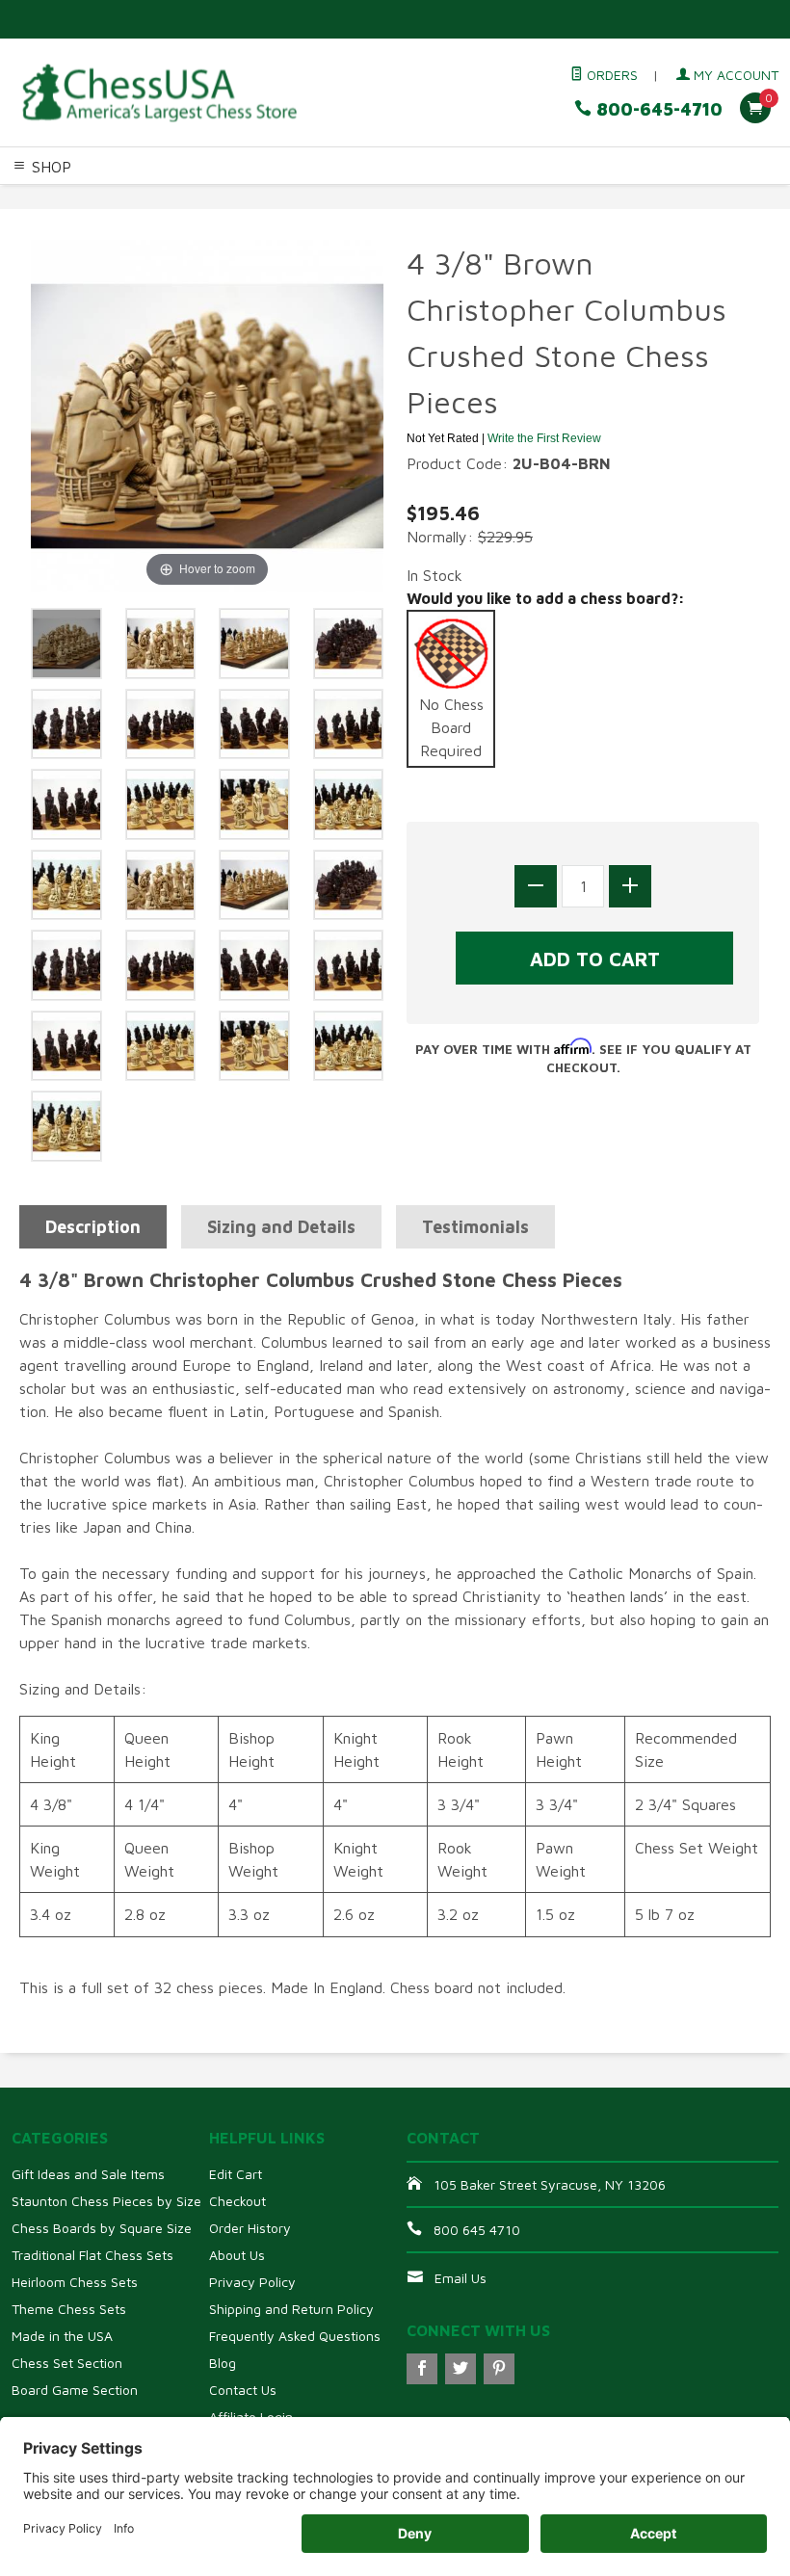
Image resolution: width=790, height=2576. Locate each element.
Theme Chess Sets (69, 2309)
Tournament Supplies (450, 197)
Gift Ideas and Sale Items (88, 2174)
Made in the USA (62, 2336)
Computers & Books (591, 197)
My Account (734, 75)
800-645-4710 (657, 109)
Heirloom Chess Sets (75, 2282)
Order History (250, 2228)
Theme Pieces (237, 197)
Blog (223, 2363)
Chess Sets (38, 197)
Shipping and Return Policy (291, 2309)
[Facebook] (422, 2369)
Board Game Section (75, 2390)
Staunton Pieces (132, 197)
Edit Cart (236, 2174)
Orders (610, 75)
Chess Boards (332, 197)
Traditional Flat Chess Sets (92, 2255)
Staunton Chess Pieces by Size (106, 2201)
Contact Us (243, 2390)
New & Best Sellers (158, 221)
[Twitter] (461, 2369)
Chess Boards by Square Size (102, 2228)
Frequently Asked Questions (295, 2336)
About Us (237, 2255)
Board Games (46, 221)
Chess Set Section (67, 2363)
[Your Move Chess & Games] (158, 93)
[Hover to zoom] (207, 414)
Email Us (461, 2278)
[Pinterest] (499, 2369)
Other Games (705, 197)
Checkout (237, 2201)
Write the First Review (544, 438)
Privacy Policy (252, 2282)
